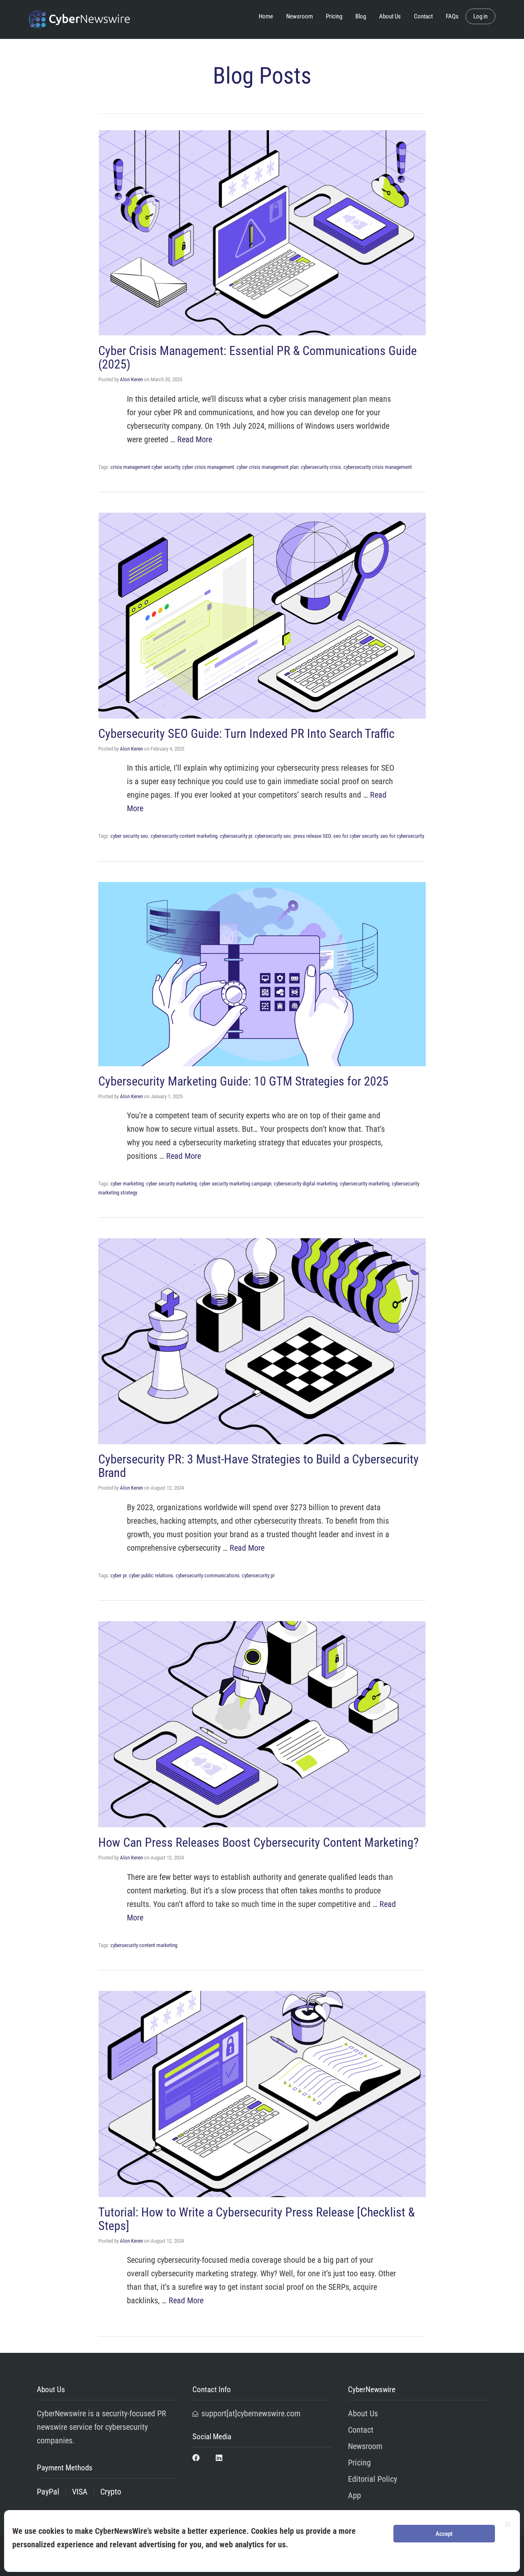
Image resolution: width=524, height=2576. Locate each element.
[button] (508, 2524)
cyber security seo (129, 836)
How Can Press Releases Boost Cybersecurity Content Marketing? (259, 1842)
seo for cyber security (356, 836)
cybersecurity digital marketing (306, 1184)
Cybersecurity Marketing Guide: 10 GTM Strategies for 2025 (243, 1081)
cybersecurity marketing (365, 1184)
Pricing (334, 16)
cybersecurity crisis (321, 467)
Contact (423, 16)
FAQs (452, 16)
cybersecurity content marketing (184, 836)
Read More (195, 439)
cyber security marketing (172, 1184)
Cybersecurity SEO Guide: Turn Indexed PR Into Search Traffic (246, 734)
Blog (361, 16)
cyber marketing (127, 1184)
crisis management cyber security (145, 467)
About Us (390, 16)
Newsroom (299, 16)
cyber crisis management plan (268, 467)
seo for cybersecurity (402, 836)
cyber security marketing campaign (235, 1184)
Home (266, 16)
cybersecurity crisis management (378, 467)
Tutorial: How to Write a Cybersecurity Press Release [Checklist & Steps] (256, 2219)
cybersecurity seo (273, 836)
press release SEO (312, 836)
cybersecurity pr (236, 836)
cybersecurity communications (208, 1575)
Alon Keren (131, 379)
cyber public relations (151, 1575)
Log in (480, 16)
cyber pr (119, 1575)
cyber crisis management (208, 467)
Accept (444, 2534)
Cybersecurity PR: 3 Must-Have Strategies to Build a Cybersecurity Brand (259, 1466)
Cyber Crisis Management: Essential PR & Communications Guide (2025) (257, 357)
